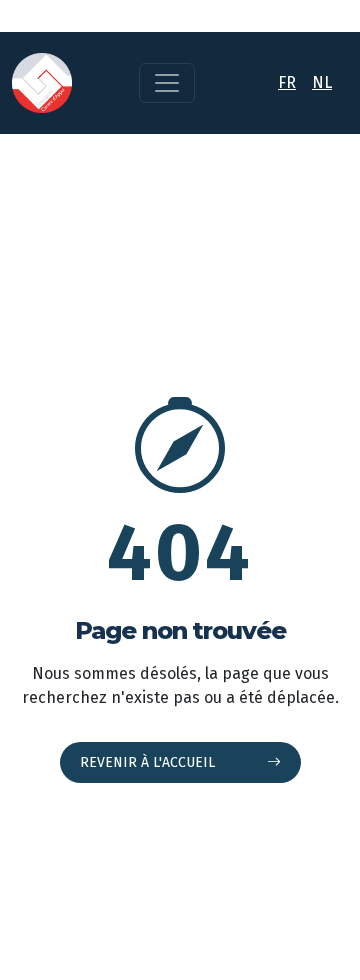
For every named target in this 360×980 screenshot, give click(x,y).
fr (287, 82)
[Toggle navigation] (167, 83)
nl (322, 82)
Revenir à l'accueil (149, 762)
